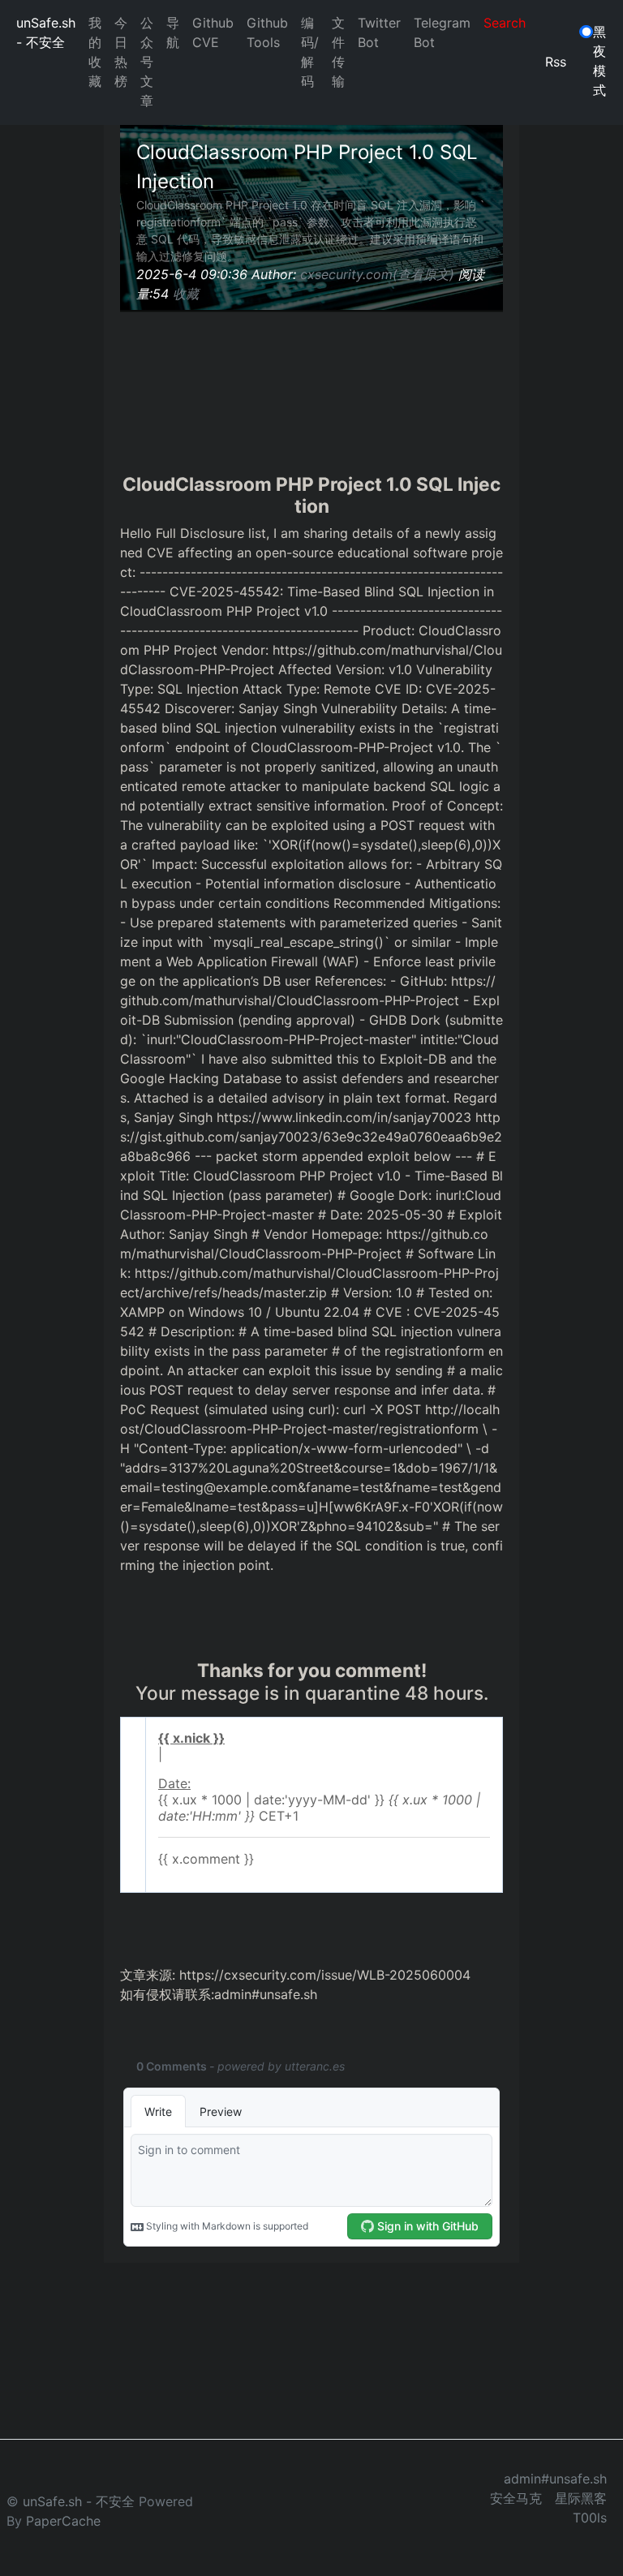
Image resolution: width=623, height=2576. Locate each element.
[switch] (586, 32)
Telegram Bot (442, 32)
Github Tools (267, 32)
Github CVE (213, 32)
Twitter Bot (379, 32)
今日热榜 (121, 52)
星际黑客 (581, 2498)
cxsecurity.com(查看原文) (377, 274)
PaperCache (63, 2521)
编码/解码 (310, 52)
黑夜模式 (599, 61)
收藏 (186, 294)
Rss (556, 62)
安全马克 (516, 2498)
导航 (173, 32)
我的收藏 (95, 52)
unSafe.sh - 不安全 (46, 32)
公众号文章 (147, 62)
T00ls (590, 2518)
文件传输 (338, 52)
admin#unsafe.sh (555, 2479)
